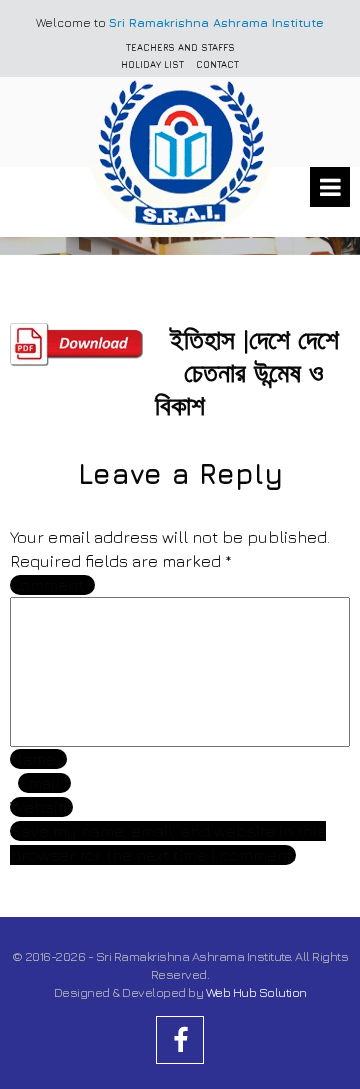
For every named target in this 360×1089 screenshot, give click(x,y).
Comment (52, 585)
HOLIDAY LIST (152, 64)
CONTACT (217, 64)
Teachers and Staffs (180, 47)
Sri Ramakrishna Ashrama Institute (216, 22)
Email (44, 783)
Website (41, 807)
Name (38, 759)
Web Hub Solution (256, 992)
